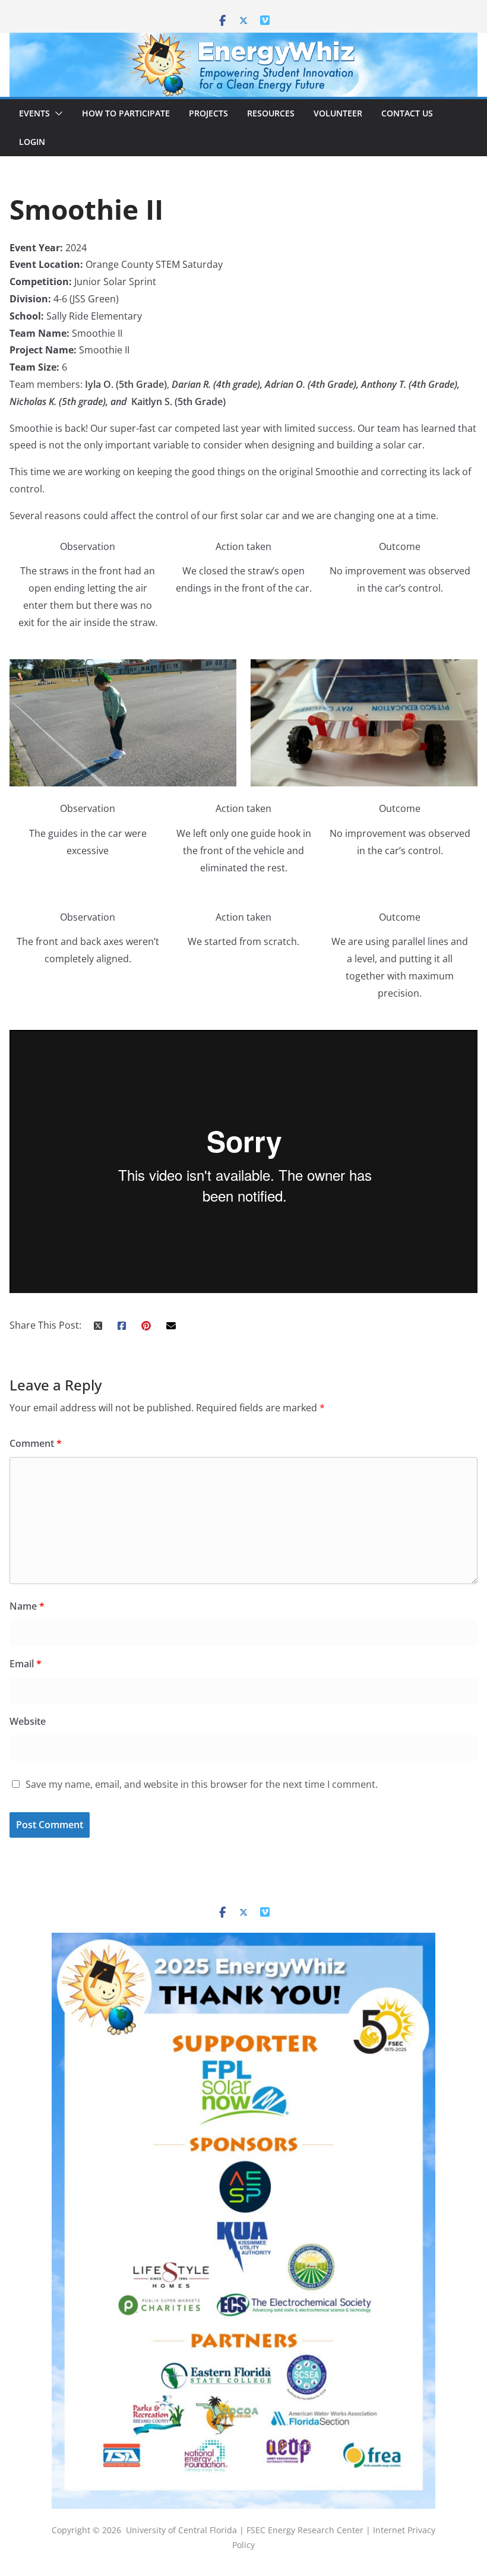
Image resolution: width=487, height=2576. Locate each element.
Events (34, 113)
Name (27, 1606)
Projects (208, 113)
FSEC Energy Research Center (306, 2530)
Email (26, 1664)
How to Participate (126, 113)
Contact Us (407, 113)
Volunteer (338, 113)
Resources (271, 113)
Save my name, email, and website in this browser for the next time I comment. (202, 1784)
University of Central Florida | (186, 2530)
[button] (56, 113)
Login (32, 142)
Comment (36, 1443)
